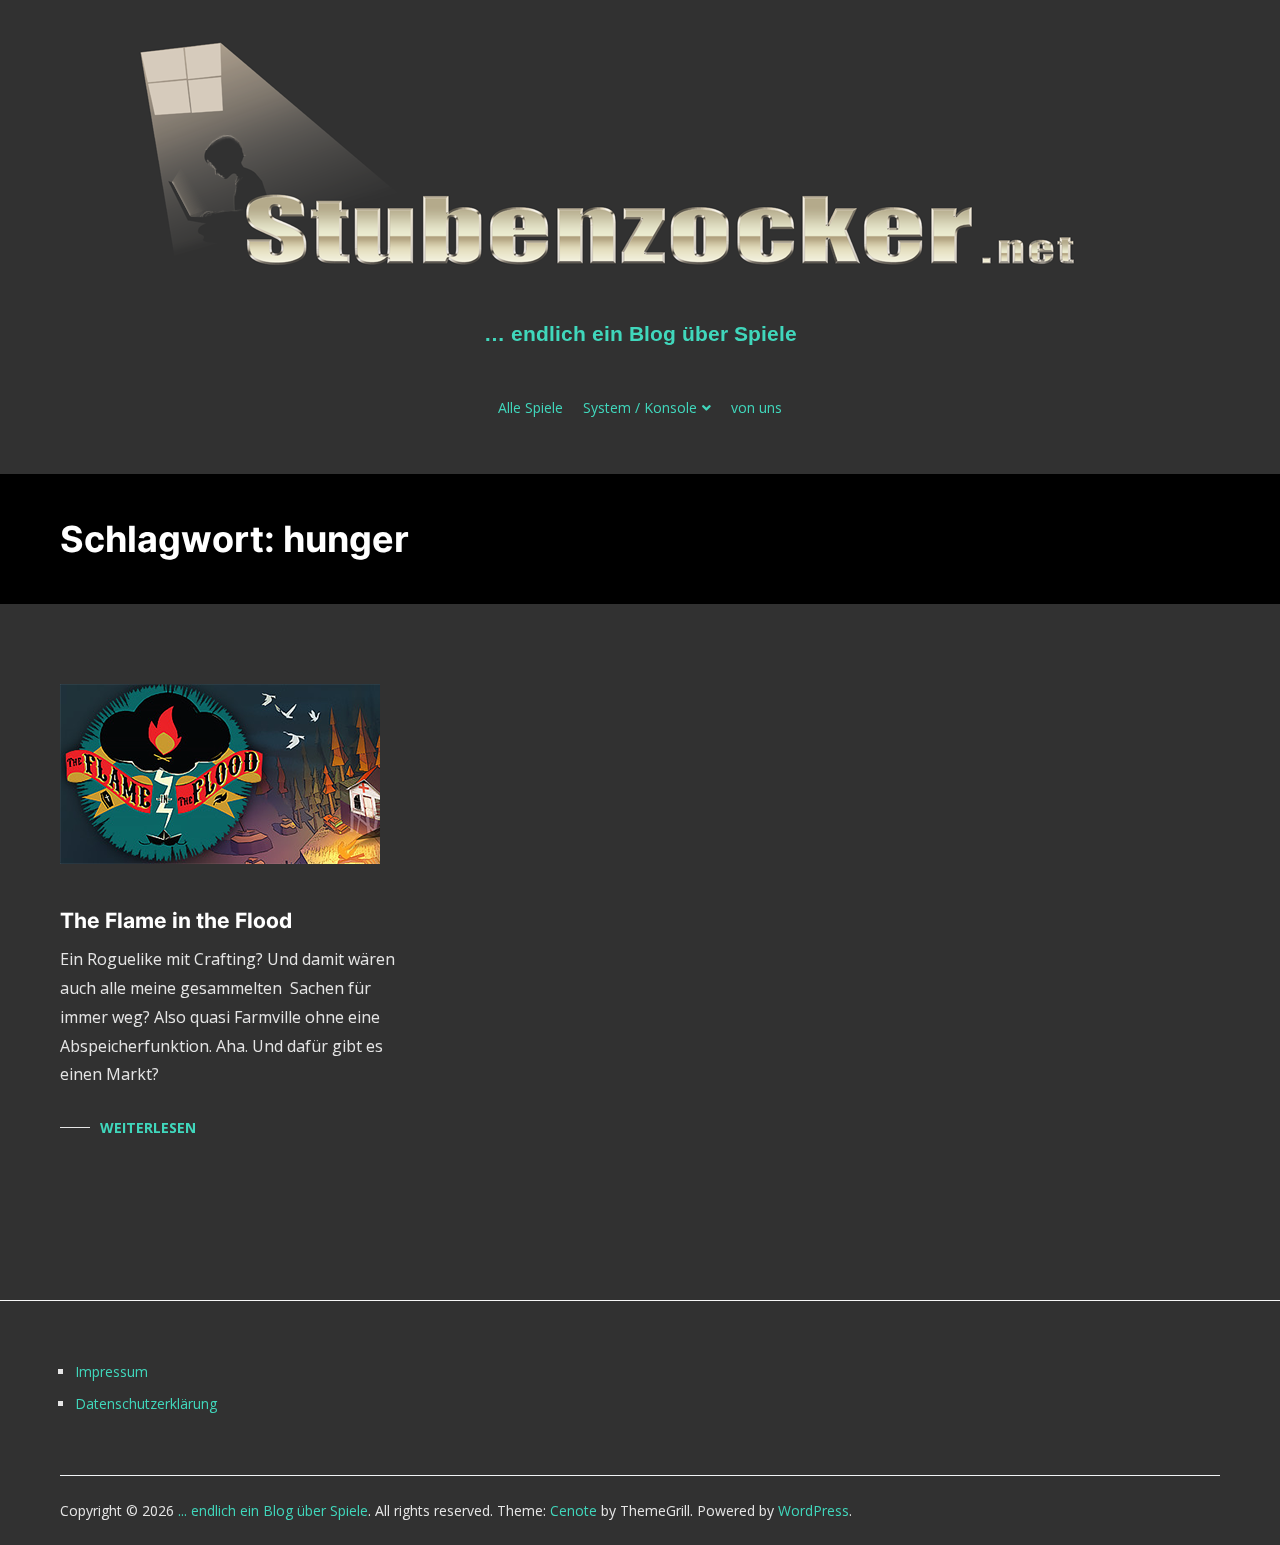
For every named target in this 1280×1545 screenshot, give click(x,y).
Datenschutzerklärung (146, 1403)
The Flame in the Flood (176, 920)
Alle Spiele (530, 407)
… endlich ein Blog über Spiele (640, 333)
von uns (756, 407)
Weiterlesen (148, 1127)
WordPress (813, 1510)
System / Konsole (640, 407)
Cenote (573, 1510)
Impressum (111, 1371)
